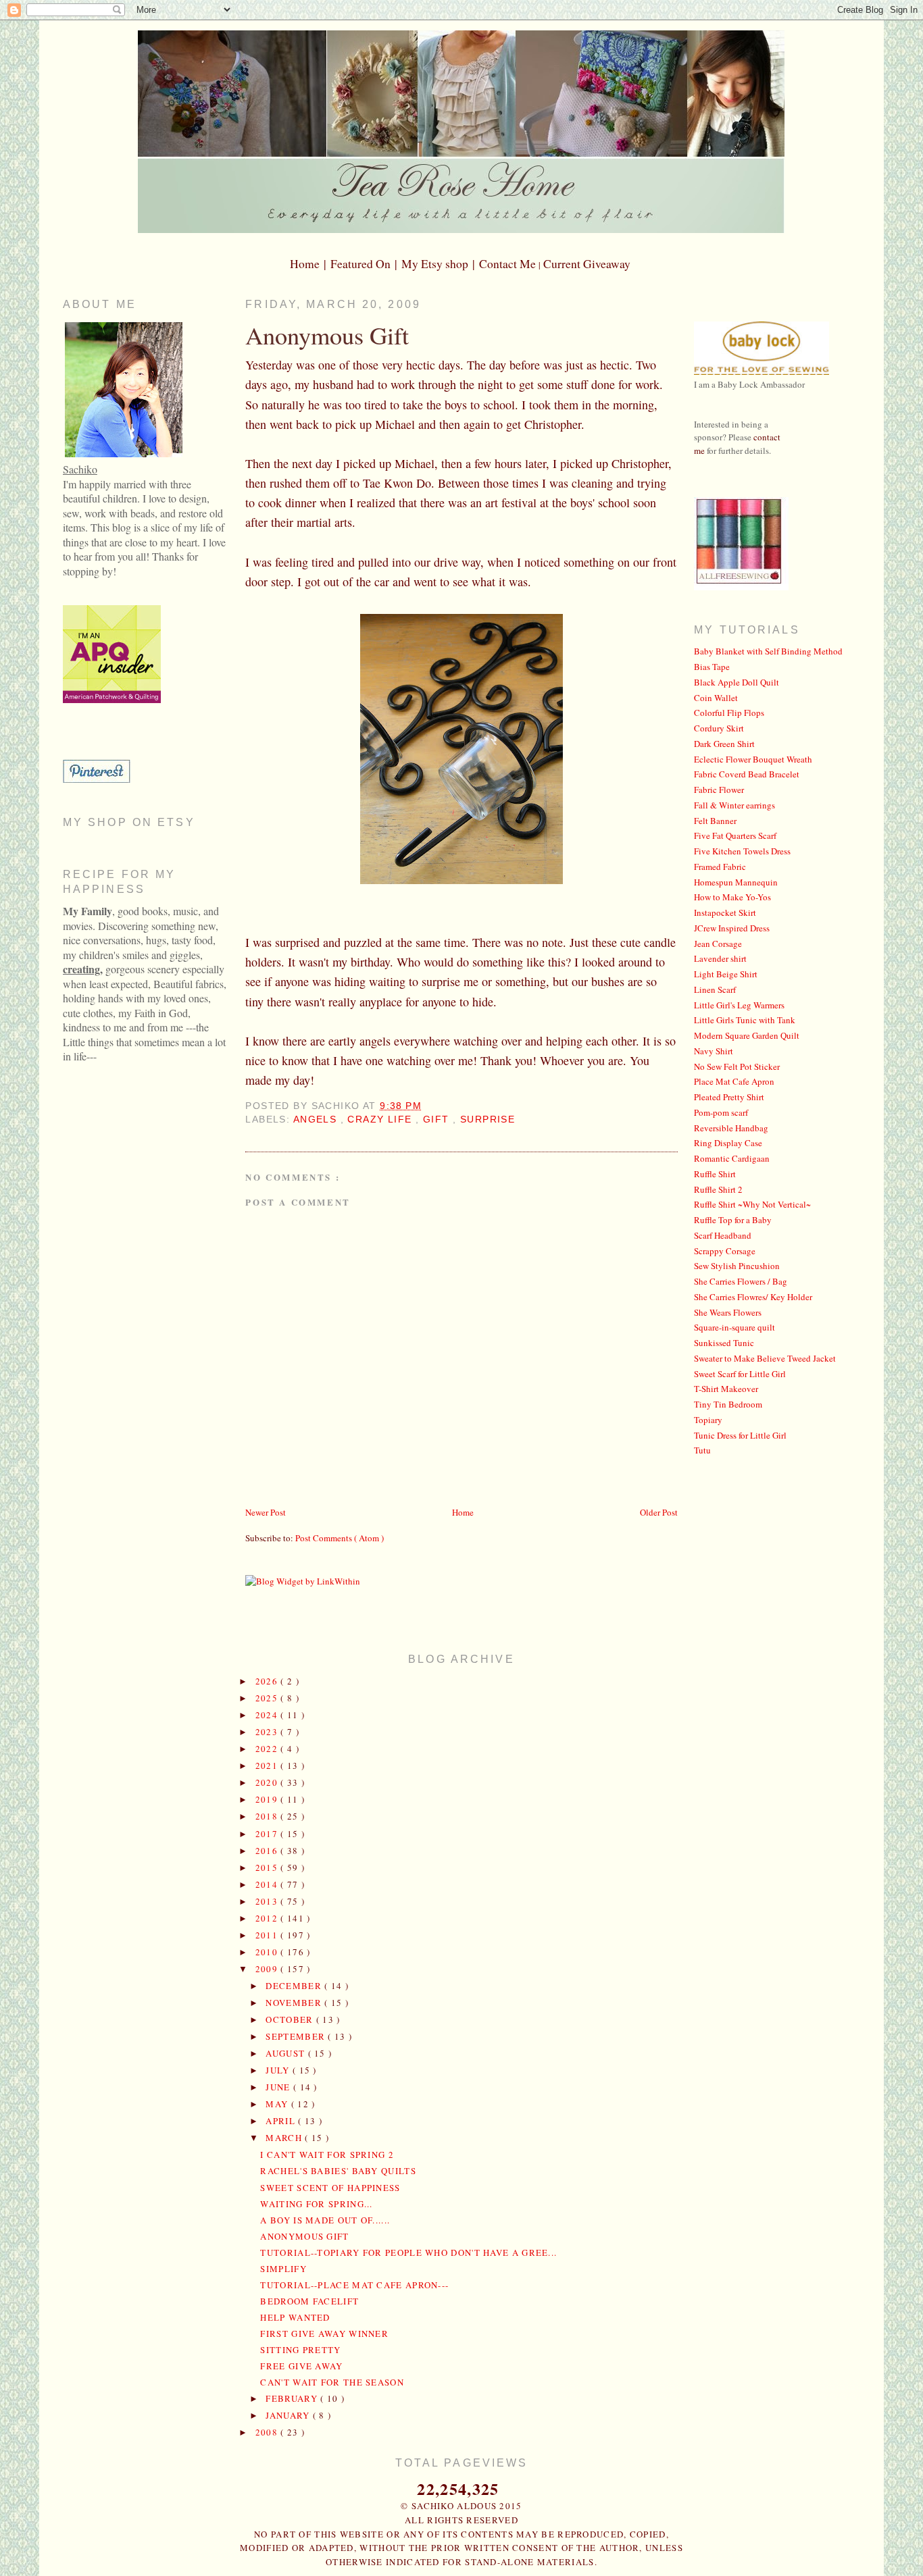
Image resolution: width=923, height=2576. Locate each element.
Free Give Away (301, 2366)
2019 (268, 1799)
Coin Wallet (716, 698)
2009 (268, 1969)
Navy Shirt (714, 1051)
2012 (268, 1918)
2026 (268, 1681)
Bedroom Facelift (309, 2301)
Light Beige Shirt (726, 974)
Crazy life (381, 1119)
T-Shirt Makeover (726, 1389)
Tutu (702, 1450)
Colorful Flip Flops (729, 713)
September (297, 2036)
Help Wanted (295, 2317)
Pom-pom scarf (721, 1112)
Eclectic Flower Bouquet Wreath (753, 759)
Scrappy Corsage (725, 1251)
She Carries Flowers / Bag (741, 1281)
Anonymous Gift (327, 335)
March (285, 2138)
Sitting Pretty (300, 2350)
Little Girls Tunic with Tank (745, 1020)
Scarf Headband (723, 1235)
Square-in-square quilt (734, 1327)
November (295, 2003)
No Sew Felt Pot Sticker (737, 1066)
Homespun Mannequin (736, 882)
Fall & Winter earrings (734, 805)
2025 (268, 1698)
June (279, 2087)
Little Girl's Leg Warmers (739, 1005)
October (291, 2019)
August (286, 2053)
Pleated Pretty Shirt (729, 1097)
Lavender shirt (720, 958)
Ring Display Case (728, 1143)
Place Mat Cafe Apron (734, 1081)
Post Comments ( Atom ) (340, 1538)
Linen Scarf (715, 989)
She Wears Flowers (728, 1312)
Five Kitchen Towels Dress (742, 851)
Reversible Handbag (731, 1128)
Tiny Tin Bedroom (728, 1404)
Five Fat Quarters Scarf (735, 835)
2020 (268, 1782)
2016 (268, 1851)
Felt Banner (715, 821)
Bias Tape (712, 667)
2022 (268, 1749)
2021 (268, 1766)
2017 (268, 1834)
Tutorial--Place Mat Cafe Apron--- (354, 2285)
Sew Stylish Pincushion (737, 1266)
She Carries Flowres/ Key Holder (753, 1297)
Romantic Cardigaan (732, 1158)
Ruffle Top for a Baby (733, 1220)
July (279, 2070)
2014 (268, 1884)
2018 (268, 1816)
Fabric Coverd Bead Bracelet (747, 774)
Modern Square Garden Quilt (747, 1035)
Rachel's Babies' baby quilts (338, 2171)
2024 (268, 1715)
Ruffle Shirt (715, 1174)
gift (438, 1119)
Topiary (708, 1420)
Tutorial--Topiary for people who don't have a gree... (408, 2252)
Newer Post (266, 1512)
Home (463, 1512)
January (289, 2415)
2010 (268, 1952)
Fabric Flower (719, 790)
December (295, 1986)
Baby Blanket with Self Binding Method (768, 651)
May (278, 2104)
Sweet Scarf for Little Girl (740, 1374)
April (282, 2121)
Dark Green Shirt (724, 744)
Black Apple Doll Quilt (737, 682)
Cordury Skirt (719, 728)
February (293, 2398)
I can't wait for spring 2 (327, 2155)
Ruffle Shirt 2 (718, 1189)
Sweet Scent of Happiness (330, 2188)
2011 (268, 1935)
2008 (268, 2432)
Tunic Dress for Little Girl (740, 1435)
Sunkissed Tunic (724, 1343)
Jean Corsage (718, 944)
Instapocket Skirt (725, 912)
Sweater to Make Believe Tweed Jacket (765, 1358)
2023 (268, 1732)
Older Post (659, 1512)
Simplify (283, 2269)
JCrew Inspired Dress (732, 928)
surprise (488, 1119)
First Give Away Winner (324, 2334)
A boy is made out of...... (325, 2220)
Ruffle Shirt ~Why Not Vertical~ (752, 1204)
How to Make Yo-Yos (732, 897)
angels (317, 1119)
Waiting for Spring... (316, 2204)
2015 (268, 1867)
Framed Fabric (720, 867)
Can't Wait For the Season (332, 2382)
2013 (268, 1901)
